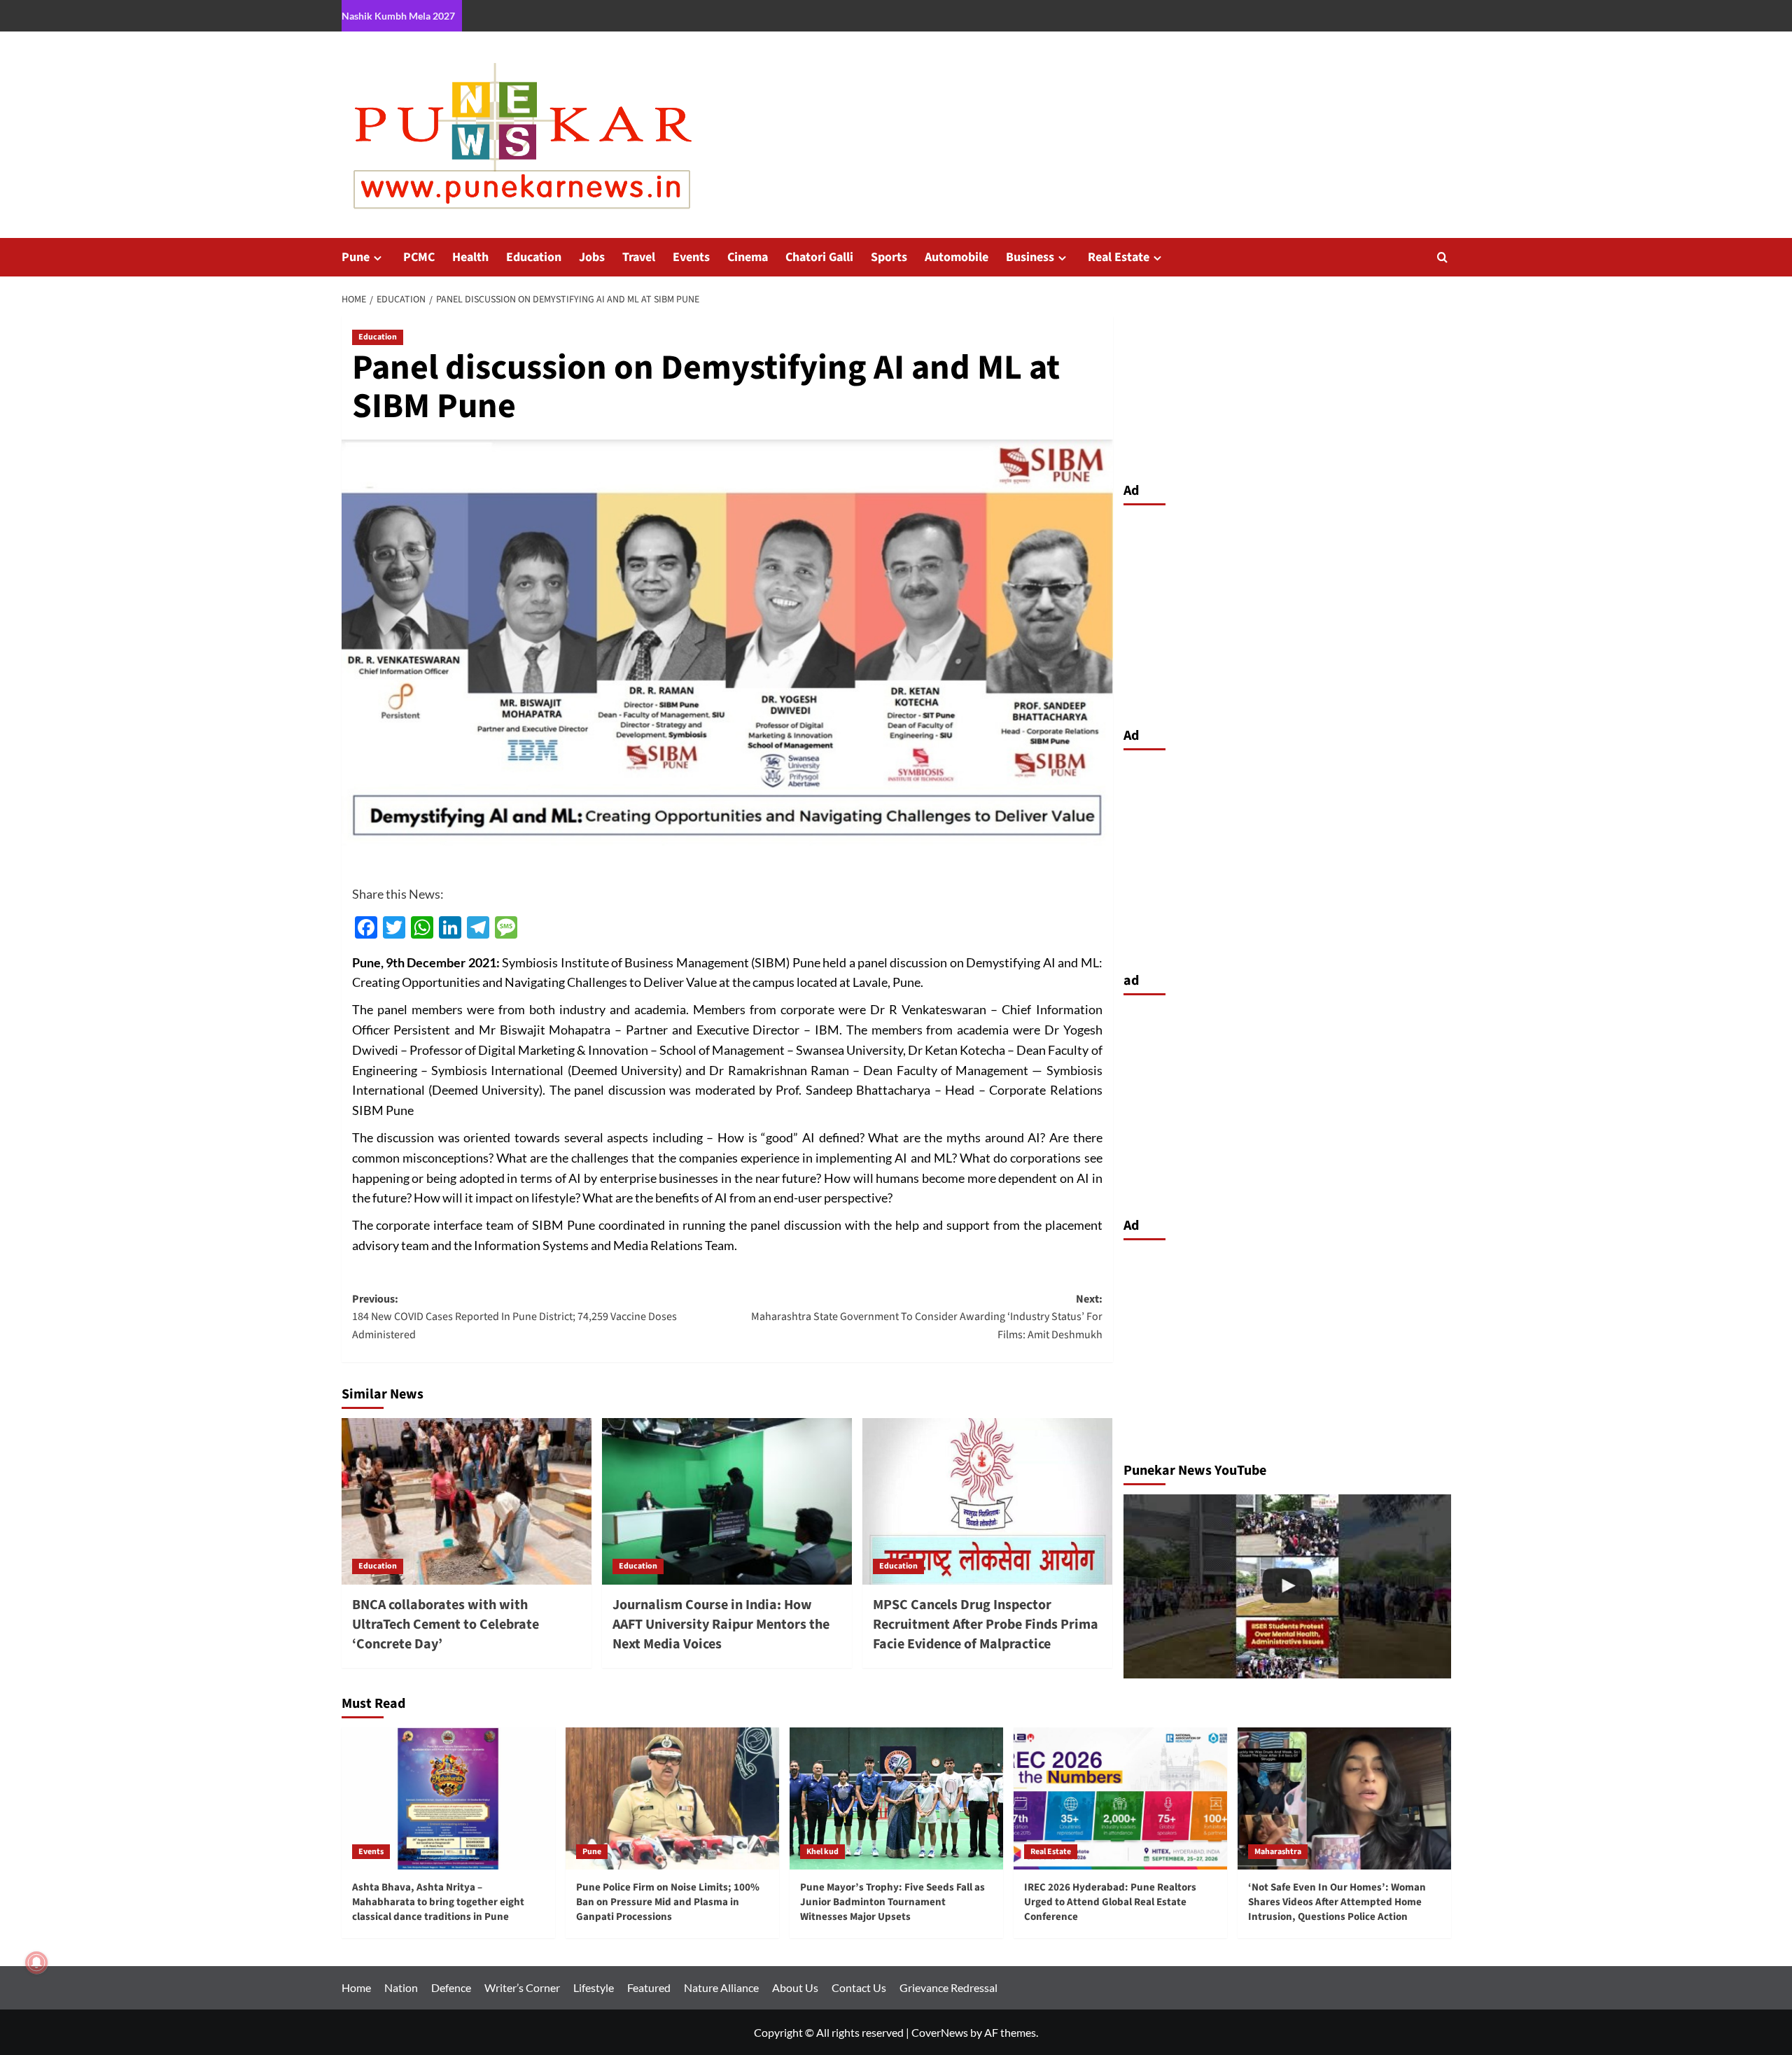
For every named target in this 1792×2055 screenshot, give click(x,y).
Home (356, 1987)
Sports (889, 257)
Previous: (514, 1317)
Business (1030, 257)
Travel (639, 257)
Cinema (748, 257)
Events (691, 257)
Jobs (592, 257)
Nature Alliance (721, 1987)
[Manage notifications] (36, 1963)
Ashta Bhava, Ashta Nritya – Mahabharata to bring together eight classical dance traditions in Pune (438, 1902)
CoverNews (940, 2032)
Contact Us (859, 1987)
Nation (401, 1987)
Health (470, 257)
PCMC (419, 257)
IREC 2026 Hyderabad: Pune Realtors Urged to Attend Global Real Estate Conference (1110, 1902)
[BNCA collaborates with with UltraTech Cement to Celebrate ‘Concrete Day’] (467, 1501)
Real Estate (1119, 257)
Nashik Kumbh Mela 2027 (398, 16)
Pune (356, 257)
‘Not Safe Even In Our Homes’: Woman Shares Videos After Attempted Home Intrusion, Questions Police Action (1337, 1902)
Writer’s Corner (522, 1987)
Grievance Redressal (948, 1987)
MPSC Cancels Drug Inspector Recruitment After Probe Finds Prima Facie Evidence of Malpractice (986, 1625)
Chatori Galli (819, 257)
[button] (1442, 257)
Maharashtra (1278, 1852)
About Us (795, 1987)
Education (534, 257)
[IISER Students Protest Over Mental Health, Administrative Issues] (1287, 1586)
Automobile (957, 257)
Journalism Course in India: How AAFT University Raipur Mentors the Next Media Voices (721, 1625)
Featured (649, 1987)
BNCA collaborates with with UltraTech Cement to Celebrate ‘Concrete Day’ (446, 1625)
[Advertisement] (1287, 612)
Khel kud (822, 1852)
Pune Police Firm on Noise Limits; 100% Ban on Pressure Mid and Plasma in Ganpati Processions (668, 1902)
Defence (451, 1987)
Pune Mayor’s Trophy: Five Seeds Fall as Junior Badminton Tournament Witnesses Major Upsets (892, 1902)
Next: (927, 1317)
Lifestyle (594, 1987)
